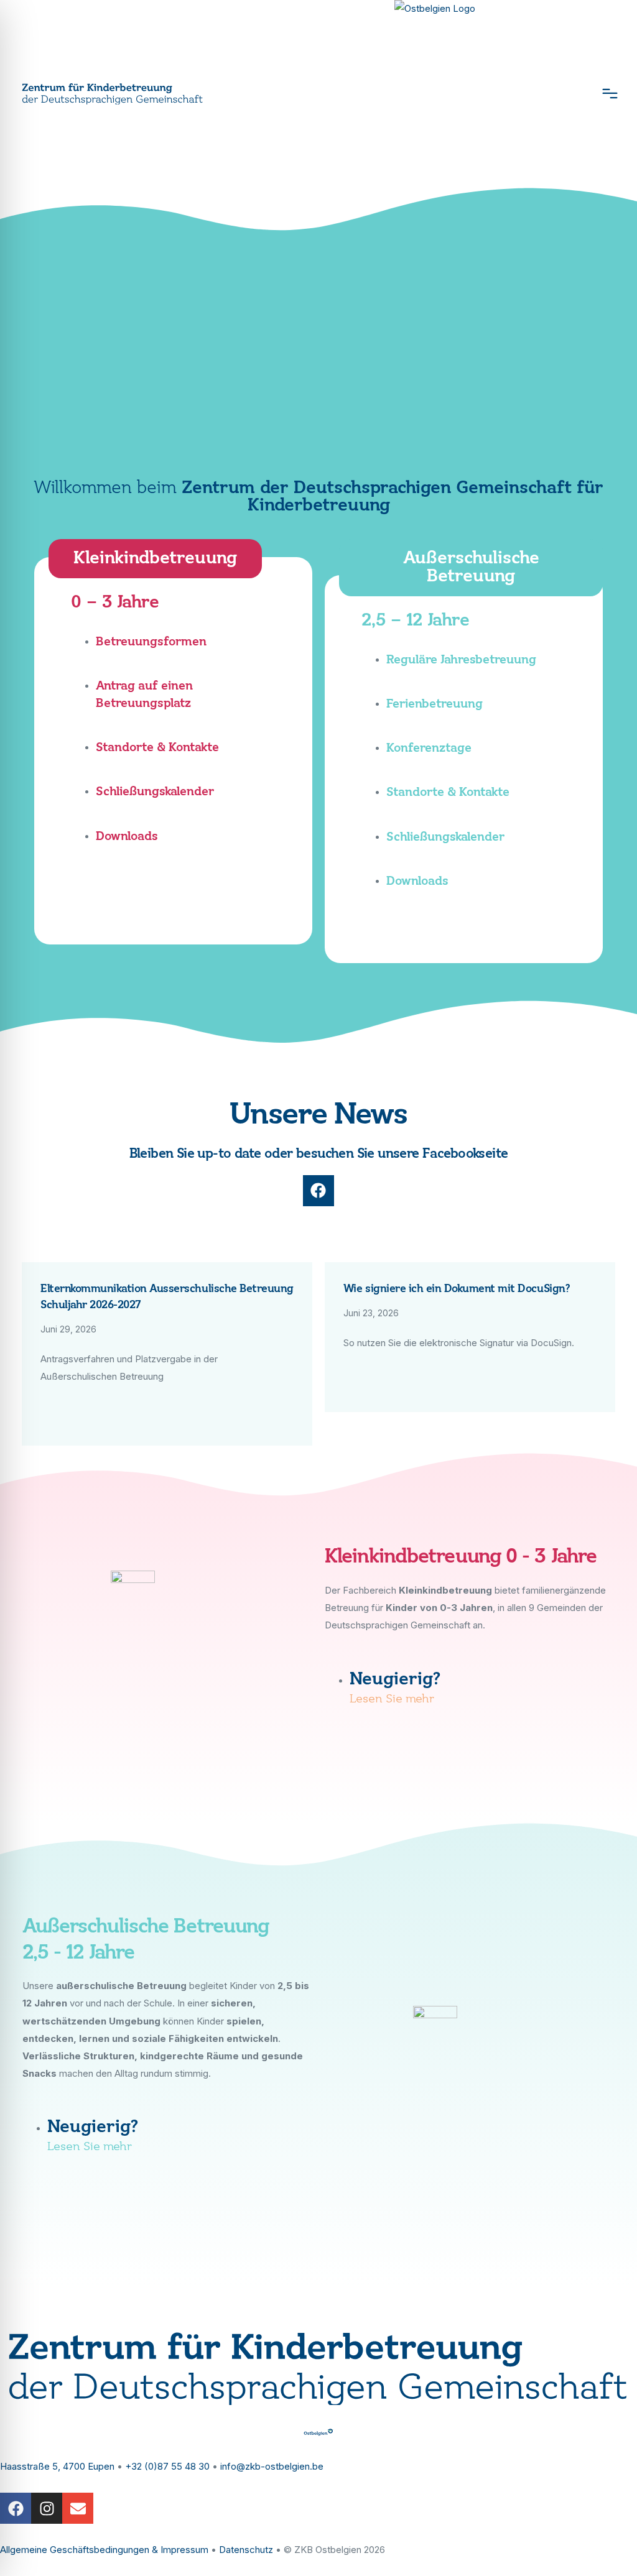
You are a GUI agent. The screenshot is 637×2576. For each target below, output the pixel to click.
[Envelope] (78, 2508)
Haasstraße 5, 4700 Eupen (57, 2466)
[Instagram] (47, 2508)
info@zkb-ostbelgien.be (272, 2466)
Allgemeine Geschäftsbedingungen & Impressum (104, 2550)
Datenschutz (246, 2550)
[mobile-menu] (604, 93)
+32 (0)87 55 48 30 (167, 2466)
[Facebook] (318, 1191)
